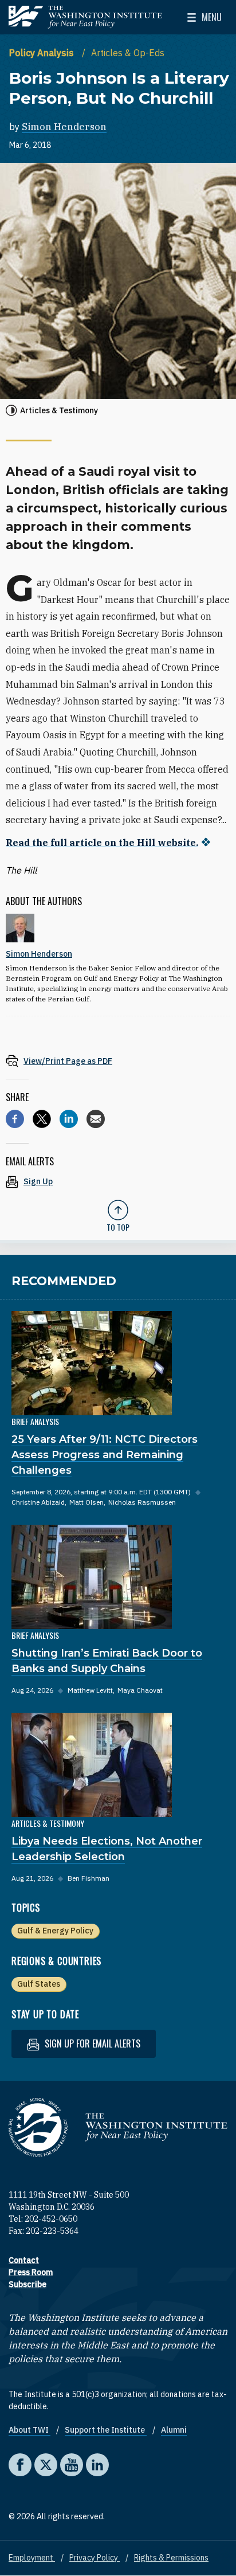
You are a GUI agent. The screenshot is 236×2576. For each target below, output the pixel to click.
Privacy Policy (95, 2558)
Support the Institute (106, 2430)
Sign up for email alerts (91, 2043)
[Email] (96, 1119)
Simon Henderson (64, 127)
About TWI (29, 2430)
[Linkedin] (69, 1119)
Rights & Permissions (171, 2558)
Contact (24, 2260)
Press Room (31, 2272)
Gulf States (39, 1984)
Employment (32, 2558)
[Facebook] (15, 1119)
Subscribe (27, 2284)
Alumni (174, 2430)
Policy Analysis (43, 53)
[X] (42, 1119)
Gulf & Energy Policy (55, 1931)
